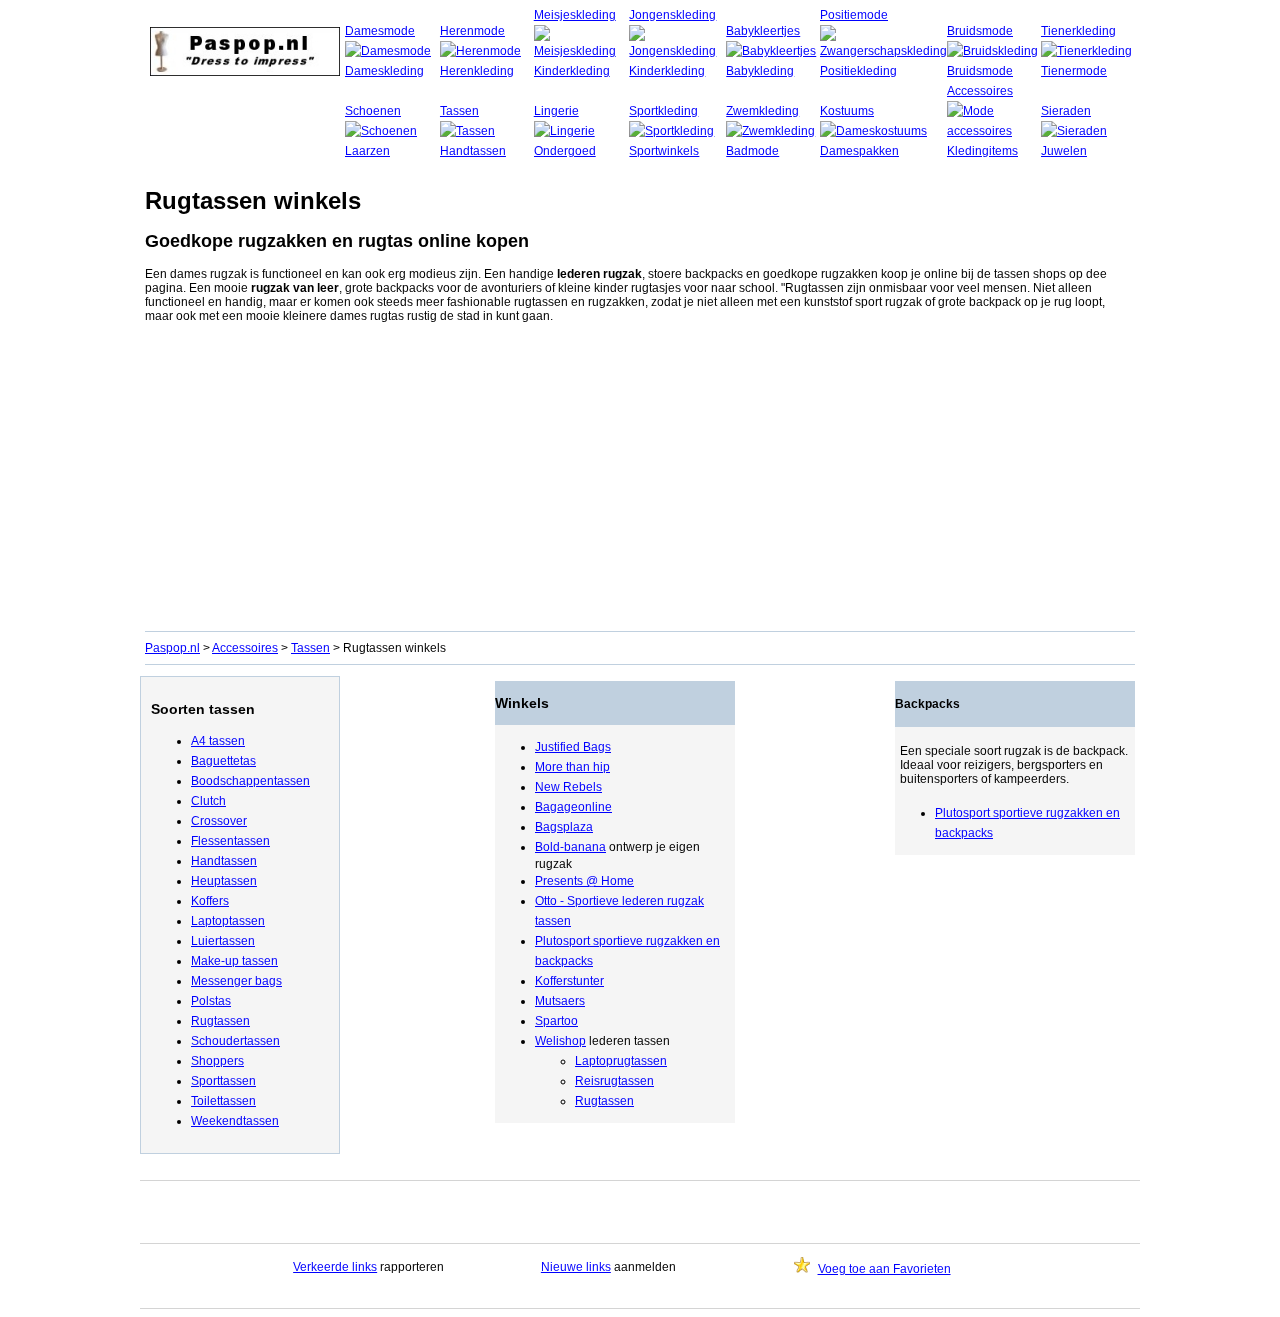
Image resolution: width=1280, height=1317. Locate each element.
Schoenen (373, 111)
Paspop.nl (172, 648)
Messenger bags (236, 981)
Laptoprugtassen (621, 1061)
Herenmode (472, 31)
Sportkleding (663, 111)
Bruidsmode (980, 31)
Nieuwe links (576, 1267)
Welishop (560, 1041)
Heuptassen (224, 881)
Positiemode (854, 15)
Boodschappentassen (250, 781)
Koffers (210, 901)
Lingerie (556, 111)
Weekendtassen (235, 1121)
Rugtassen (220, 1021)
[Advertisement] (640, 481)
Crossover (219, 821)
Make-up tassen (234, 961)
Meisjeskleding (575, 15)
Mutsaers (560, 1001)
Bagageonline (573, 807)
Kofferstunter (569, 981)
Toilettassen (223, 1101)
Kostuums (847, 111)
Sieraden (1066, 111)
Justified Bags (573, 747)
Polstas (211, 1001)
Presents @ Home (584, 881)
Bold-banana (570, 847)
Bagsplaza (564, 827)
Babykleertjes (763, 31)
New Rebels (568, 787)
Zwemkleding (762, 111)
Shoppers (217, 1061)
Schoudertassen (235, 1041)
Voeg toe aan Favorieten (884, 1269)
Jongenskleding (672, 15)
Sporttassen (223, 1081)
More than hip (572, 767)
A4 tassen (218, 741)
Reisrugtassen (614, 1081)
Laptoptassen (228, 921)
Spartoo (556, 1021)
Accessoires (980, 91)
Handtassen (224, 861)
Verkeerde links (335, 1267)
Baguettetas (223, 761)
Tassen (459, 111)
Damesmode (380, 31)
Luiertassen (223, 941)
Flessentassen (230, 841)
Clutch (208, 801)
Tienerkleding (1078, 31)
